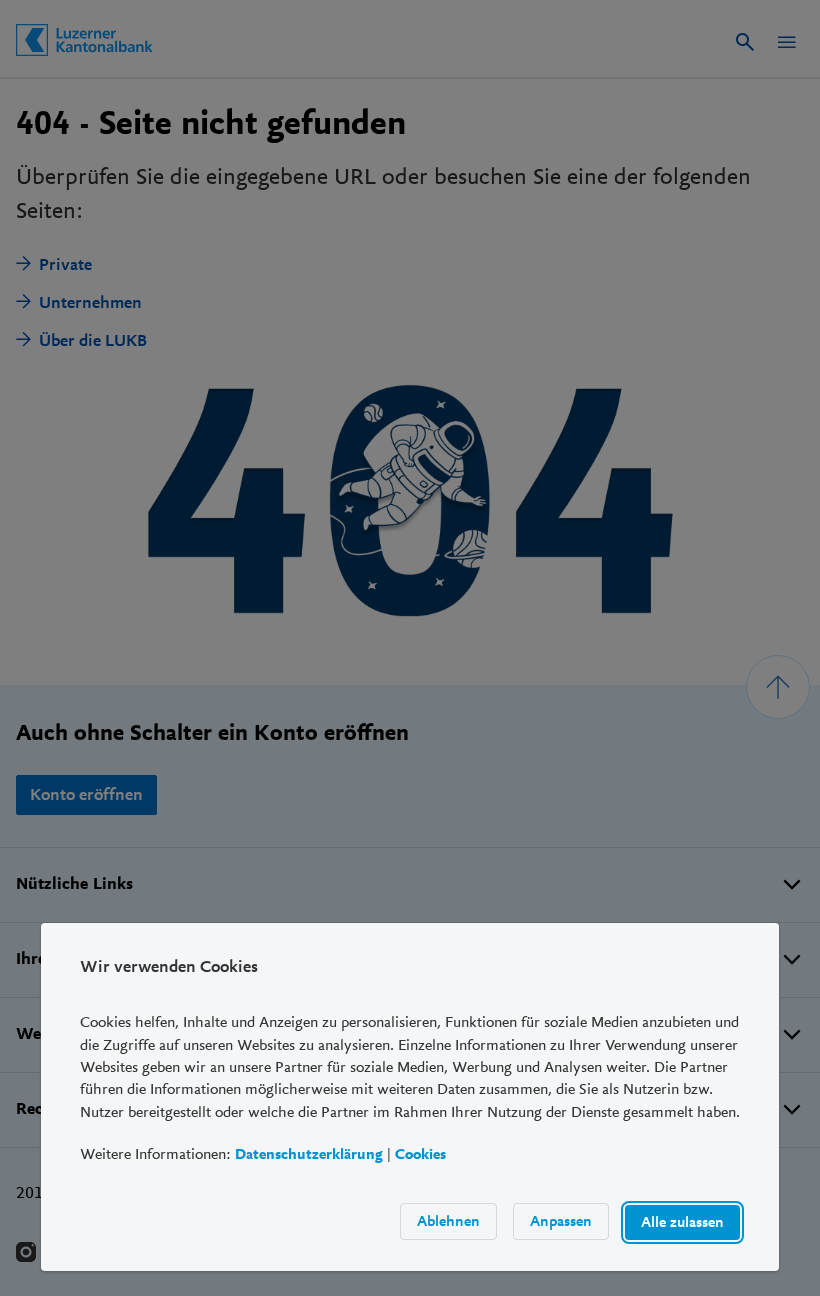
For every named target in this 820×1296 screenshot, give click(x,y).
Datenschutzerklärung (309, 1155)
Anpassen (561, 1220)
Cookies (420, 1155)
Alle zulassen (682, 1221)
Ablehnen (448, 1220)
